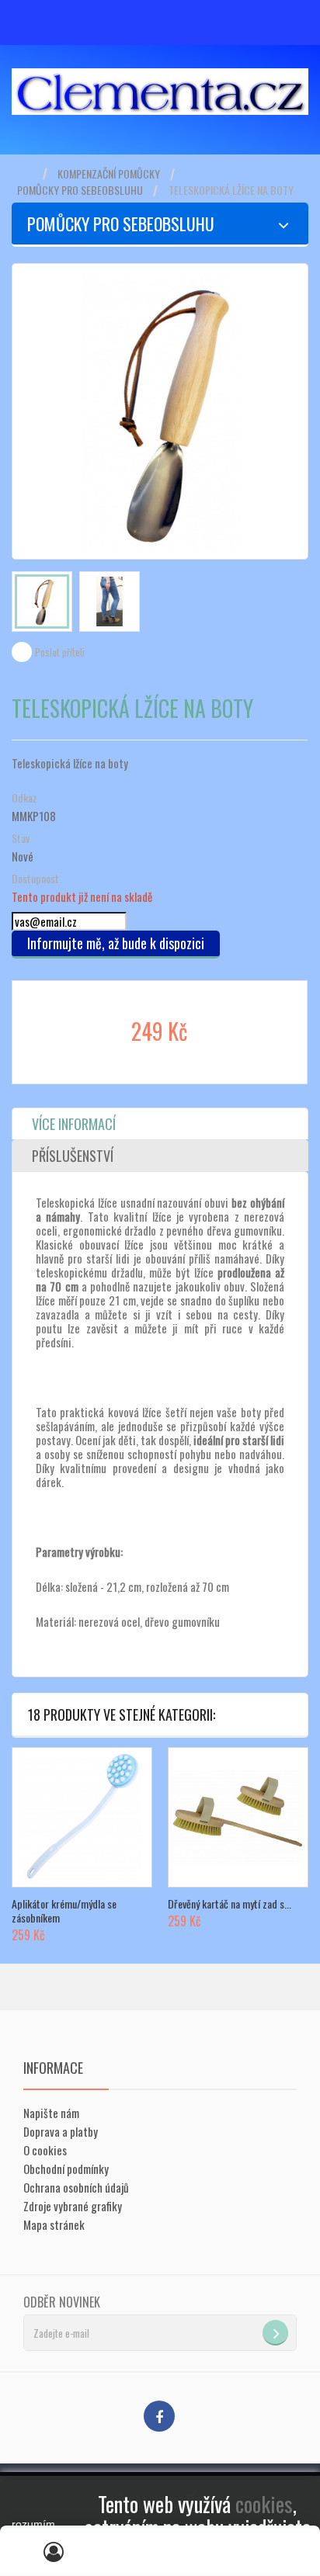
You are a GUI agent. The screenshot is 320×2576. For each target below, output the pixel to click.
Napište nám (51, 2113)
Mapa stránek (54, 2224)
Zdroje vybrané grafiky (73, 2206)
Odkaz (24, 798)
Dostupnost (35, 879)
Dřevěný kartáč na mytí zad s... (230, 1903)
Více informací (74, 1124)
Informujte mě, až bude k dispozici (116, 943)
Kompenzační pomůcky (109, 174)
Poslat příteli (60, 652)
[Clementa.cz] (160, 92)
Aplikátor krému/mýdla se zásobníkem (64, 1910)
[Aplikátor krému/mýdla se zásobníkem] (82, 1817)
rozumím (33, 2524)
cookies (264, 2504)
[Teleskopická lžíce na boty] (42, 602)
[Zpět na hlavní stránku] (27, 174)
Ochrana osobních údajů (76, 2187)
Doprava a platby (61, 2131)
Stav (21, 838)
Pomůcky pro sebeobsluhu (80, 190)
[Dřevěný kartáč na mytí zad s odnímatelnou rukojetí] (238, 1817)
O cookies (45, 2150)
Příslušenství (73, 1156)
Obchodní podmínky (66, 2169)
